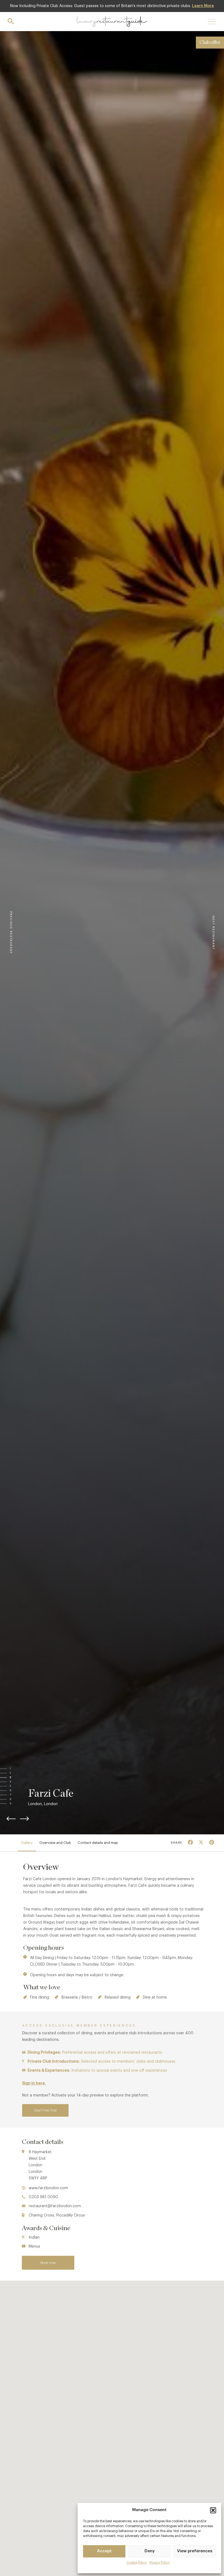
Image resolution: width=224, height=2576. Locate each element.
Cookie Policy (137, 2563)
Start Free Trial (45, 2110)
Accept (104, 2551)
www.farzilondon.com (48, 2188)
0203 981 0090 (43, 2197)
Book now (48, 2263)
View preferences (195, 2551)
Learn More (203, 6)
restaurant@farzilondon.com (55, 2206)
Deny (150, 2551)
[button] (213, 2510)
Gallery (27, 1843)
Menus (34, 2246)
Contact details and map (98, 1843)
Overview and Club (55, 1843)
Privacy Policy (160, 2563)
